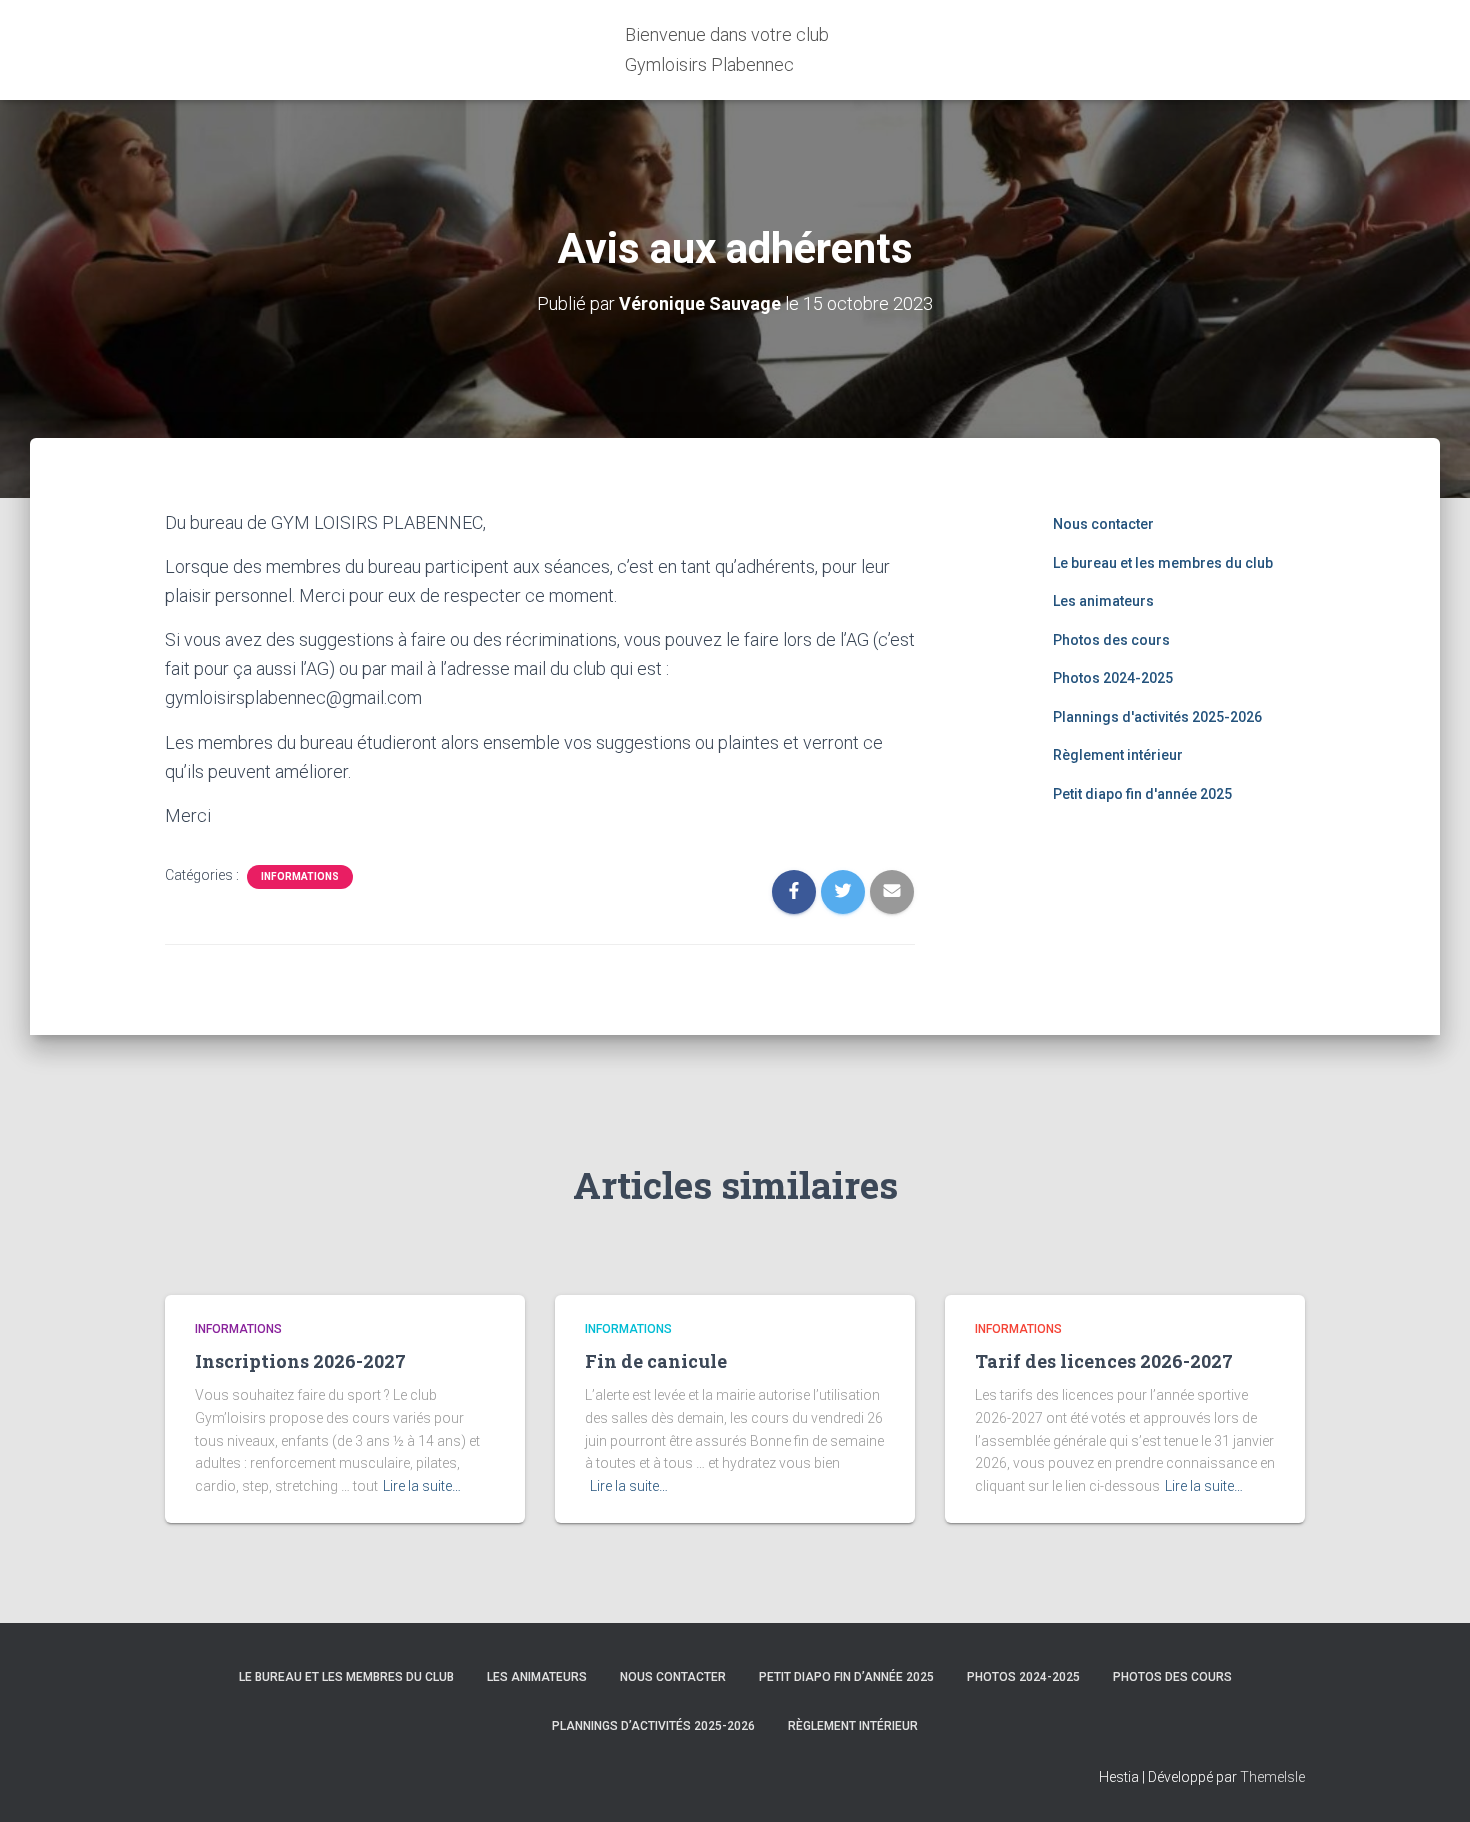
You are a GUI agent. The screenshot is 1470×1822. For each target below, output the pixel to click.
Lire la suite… (422, 1486)
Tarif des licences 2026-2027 (1104, 1361)
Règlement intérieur (1118, 755)
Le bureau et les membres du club (1163, 563)
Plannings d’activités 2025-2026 (653, 1726)
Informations (300, 876)
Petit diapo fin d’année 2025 (846, 1677)
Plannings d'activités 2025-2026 (1157, 717)
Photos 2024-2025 (1113, 678)
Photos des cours (1111, 640)
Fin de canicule (656, 1361)
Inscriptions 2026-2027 (300, 1361)
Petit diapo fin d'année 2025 (1142, 794)
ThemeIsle (1272, 1777)
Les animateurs (1103, 601)
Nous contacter (1103, 524)
